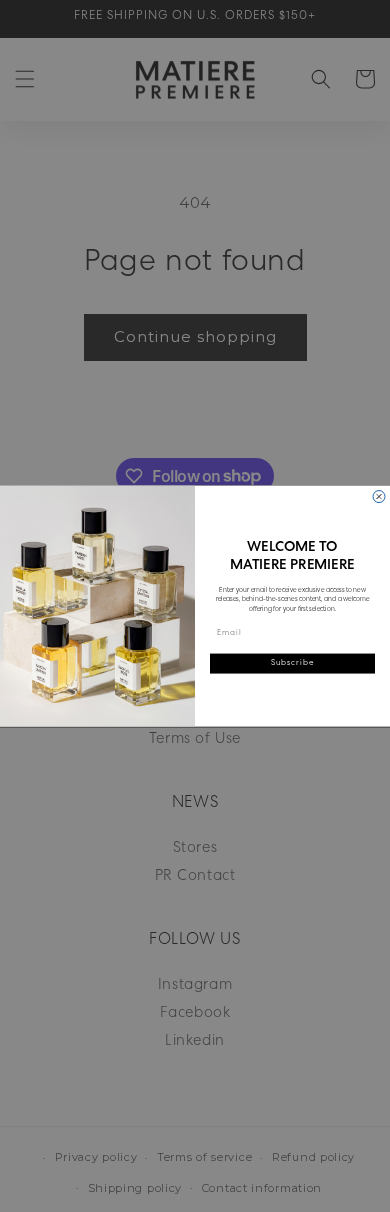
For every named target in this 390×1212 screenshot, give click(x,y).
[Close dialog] (379, 496)
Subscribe (293, 663)
